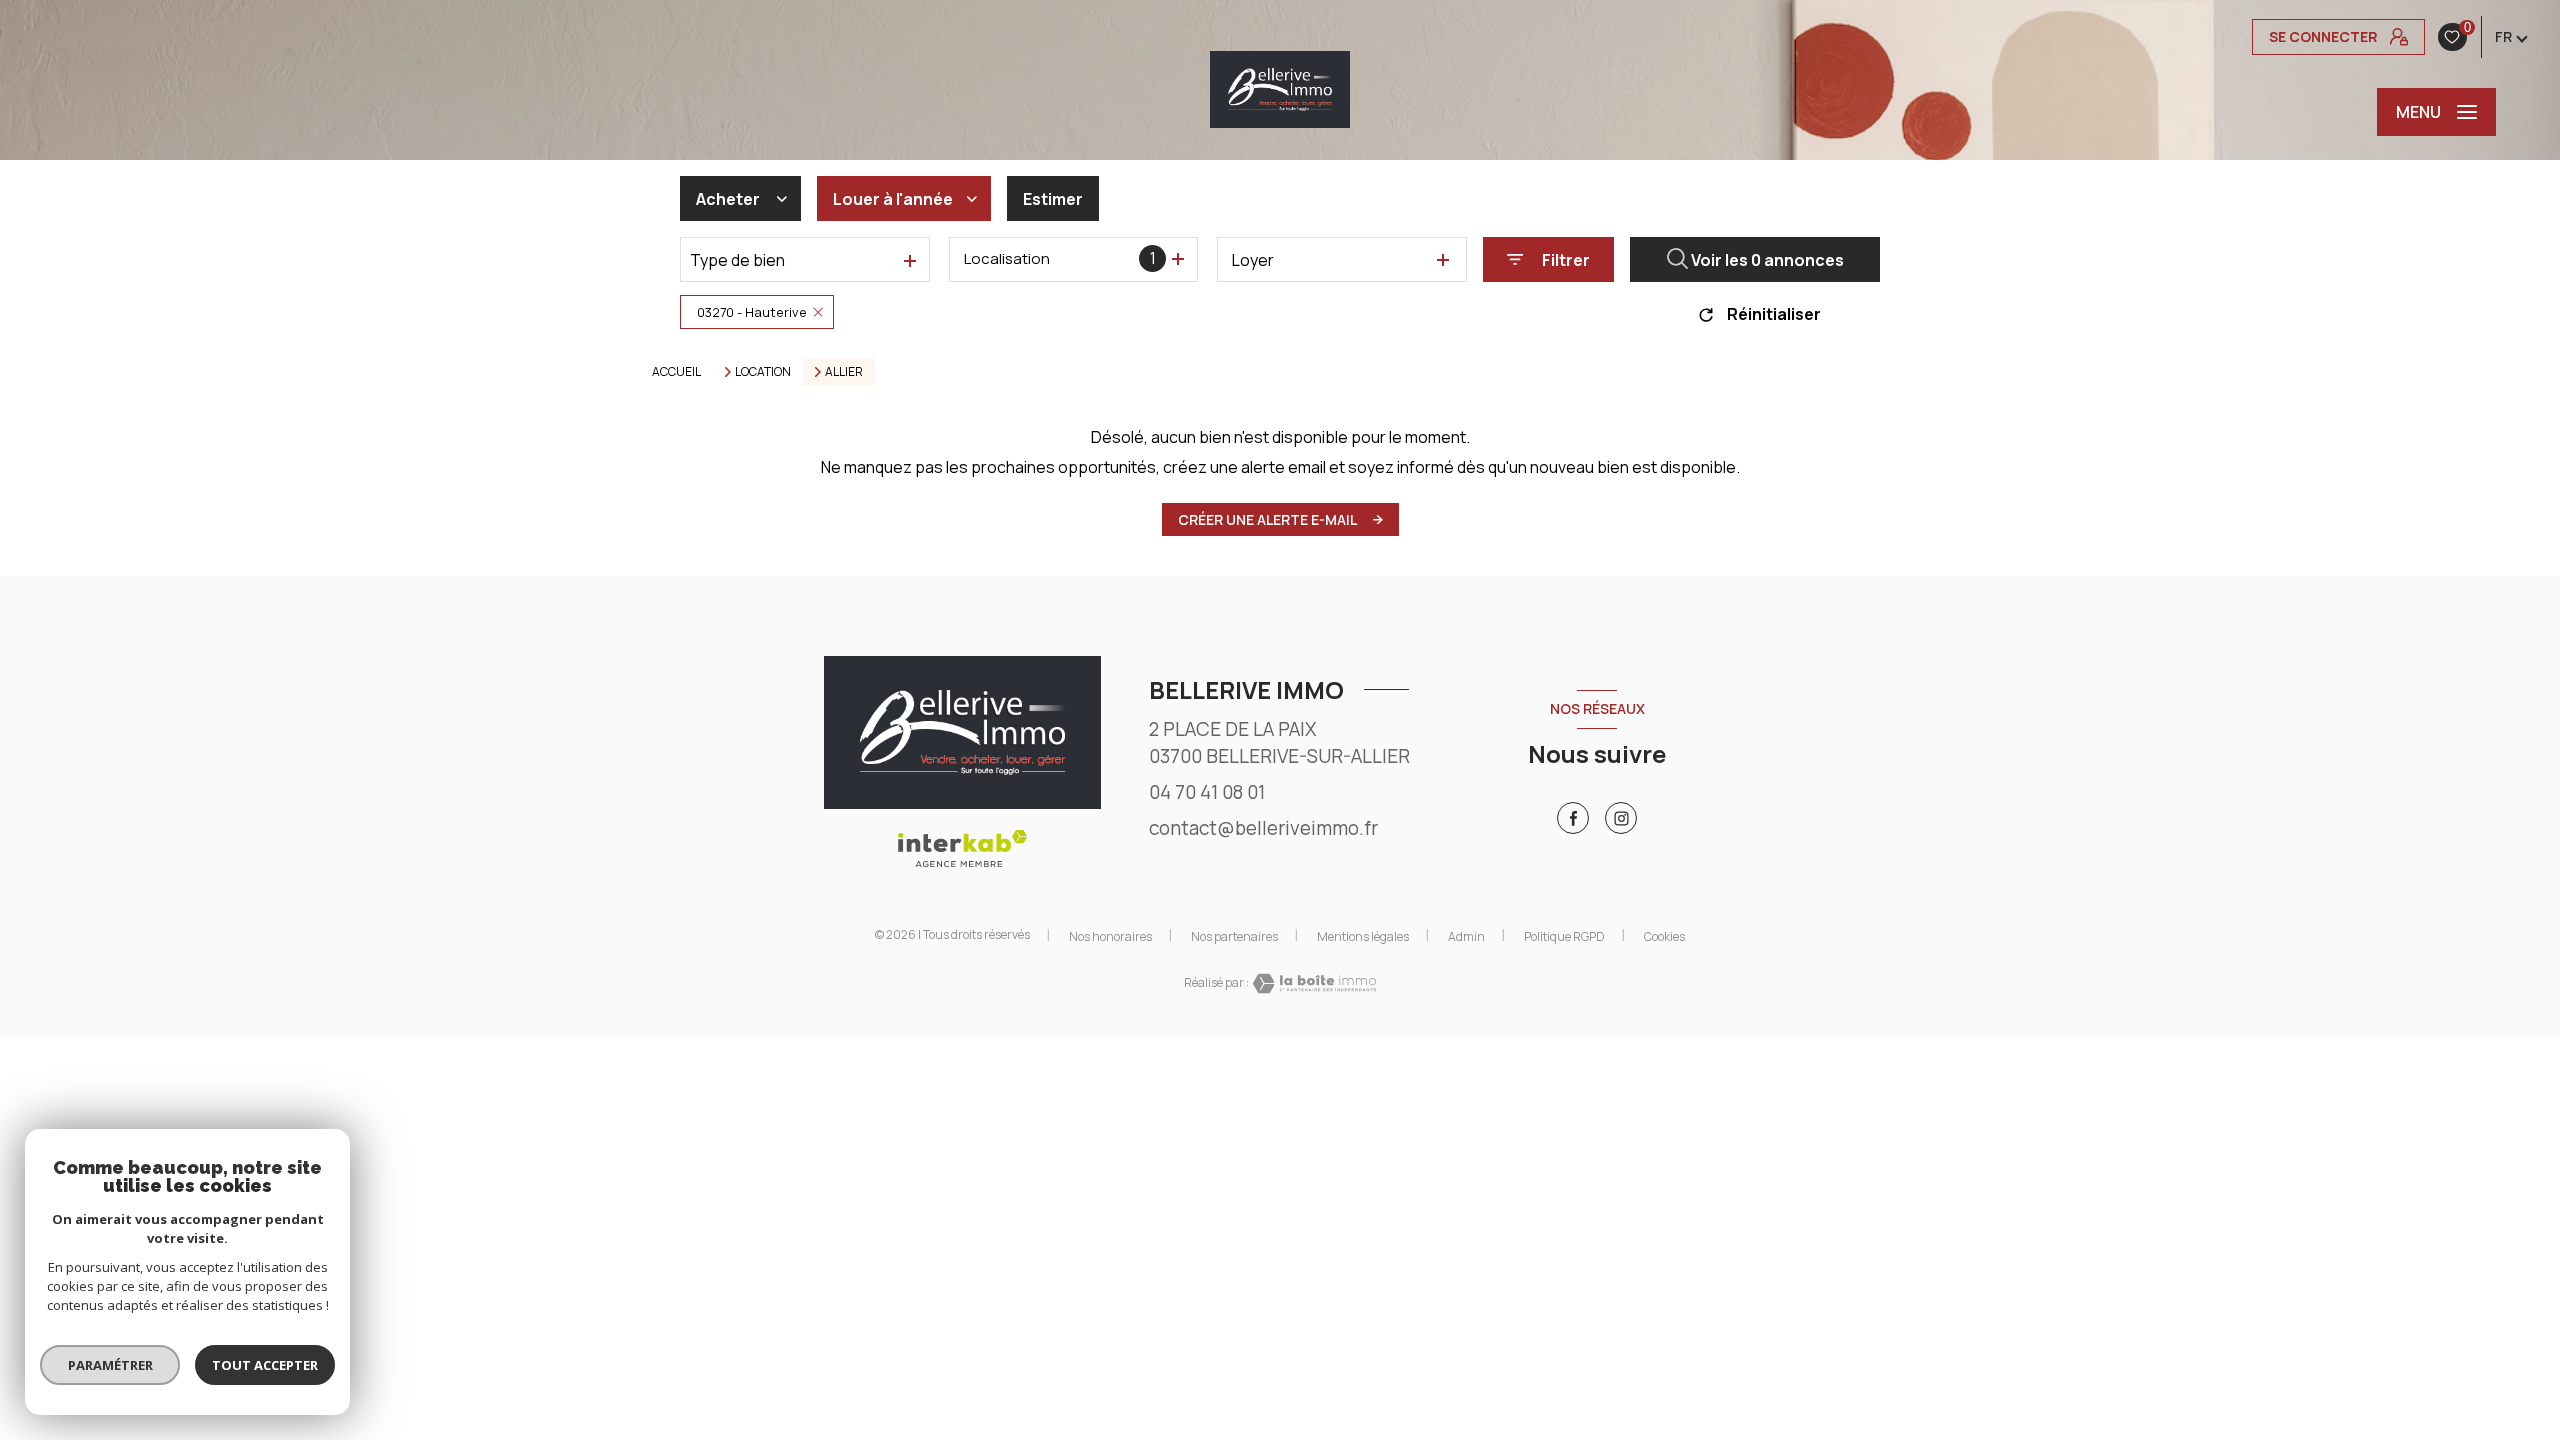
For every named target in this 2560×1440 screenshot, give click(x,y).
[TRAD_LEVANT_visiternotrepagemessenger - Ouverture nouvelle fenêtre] (1621, 818)
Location (763, 372)
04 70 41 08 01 (1207, 792)
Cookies (1664, 937)
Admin (1466, 936)
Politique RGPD (1564, 936)
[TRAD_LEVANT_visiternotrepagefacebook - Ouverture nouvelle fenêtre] (1573, 818)
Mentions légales (1363, 936)
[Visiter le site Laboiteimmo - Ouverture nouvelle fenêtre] (1313, 983)
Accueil (676, 371)
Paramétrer (110, 1365)
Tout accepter (265, 1365)
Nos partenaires (1234, 936)
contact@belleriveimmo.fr (1263, 828)
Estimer (1053, 199)
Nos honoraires (1110, 936)
